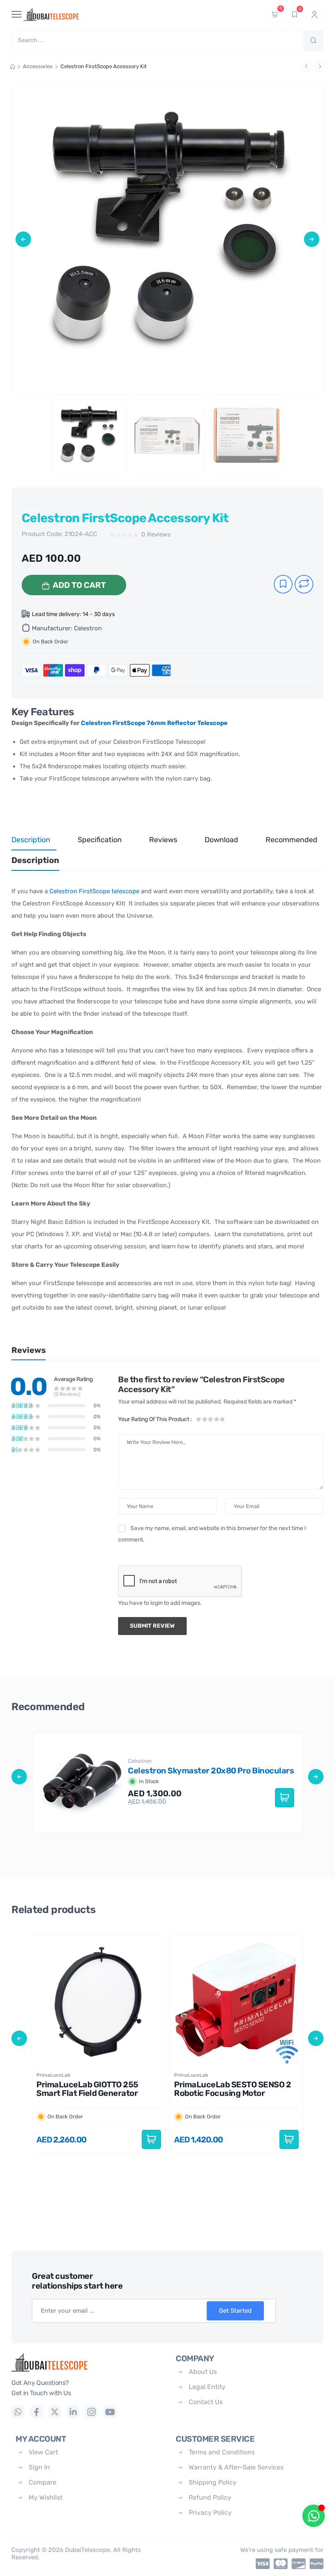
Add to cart (79, 585)
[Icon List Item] (261, 2564)
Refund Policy (210, 2497)
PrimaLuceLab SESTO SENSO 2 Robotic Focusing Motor (232, 2089)
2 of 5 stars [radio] (205, 1419)
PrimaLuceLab (53, 2075)
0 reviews (156, 535)
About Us (203, 2372)
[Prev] (306, 67)
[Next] (320, 67)
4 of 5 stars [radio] (216, 1419)
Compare (42, 2482)
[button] (23, 239)
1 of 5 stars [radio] (199, 1419)
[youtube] (110, 2412)
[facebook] (36, 2412)
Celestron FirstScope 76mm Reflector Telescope (154, 723)
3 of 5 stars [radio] (210, 1419)
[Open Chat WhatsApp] (314, 2516)
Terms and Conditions (222, 2452)
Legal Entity (207, 2387)
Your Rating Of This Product (155, 1419)
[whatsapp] (18, 2412)
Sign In (39, 2467)
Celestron (88, 628)
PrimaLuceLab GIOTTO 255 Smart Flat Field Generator (87, 2089)
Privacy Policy (210, 2513)
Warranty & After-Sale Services (236, 2467)
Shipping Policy (213, 2482)
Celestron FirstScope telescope (94, 891)
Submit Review (152, 1626)
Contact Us (206, 2402)
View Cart (43, 2452)
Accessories (38, 66)
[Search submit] (313, 41)
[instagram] (92, 2412)
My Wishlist (46, 2497)
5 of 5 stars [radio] (222, 1419)
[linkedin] (73, 2412)
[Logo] (87, 2362)
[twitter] (55, 2412)
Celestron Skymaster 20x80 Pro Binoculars (211, 1771)
